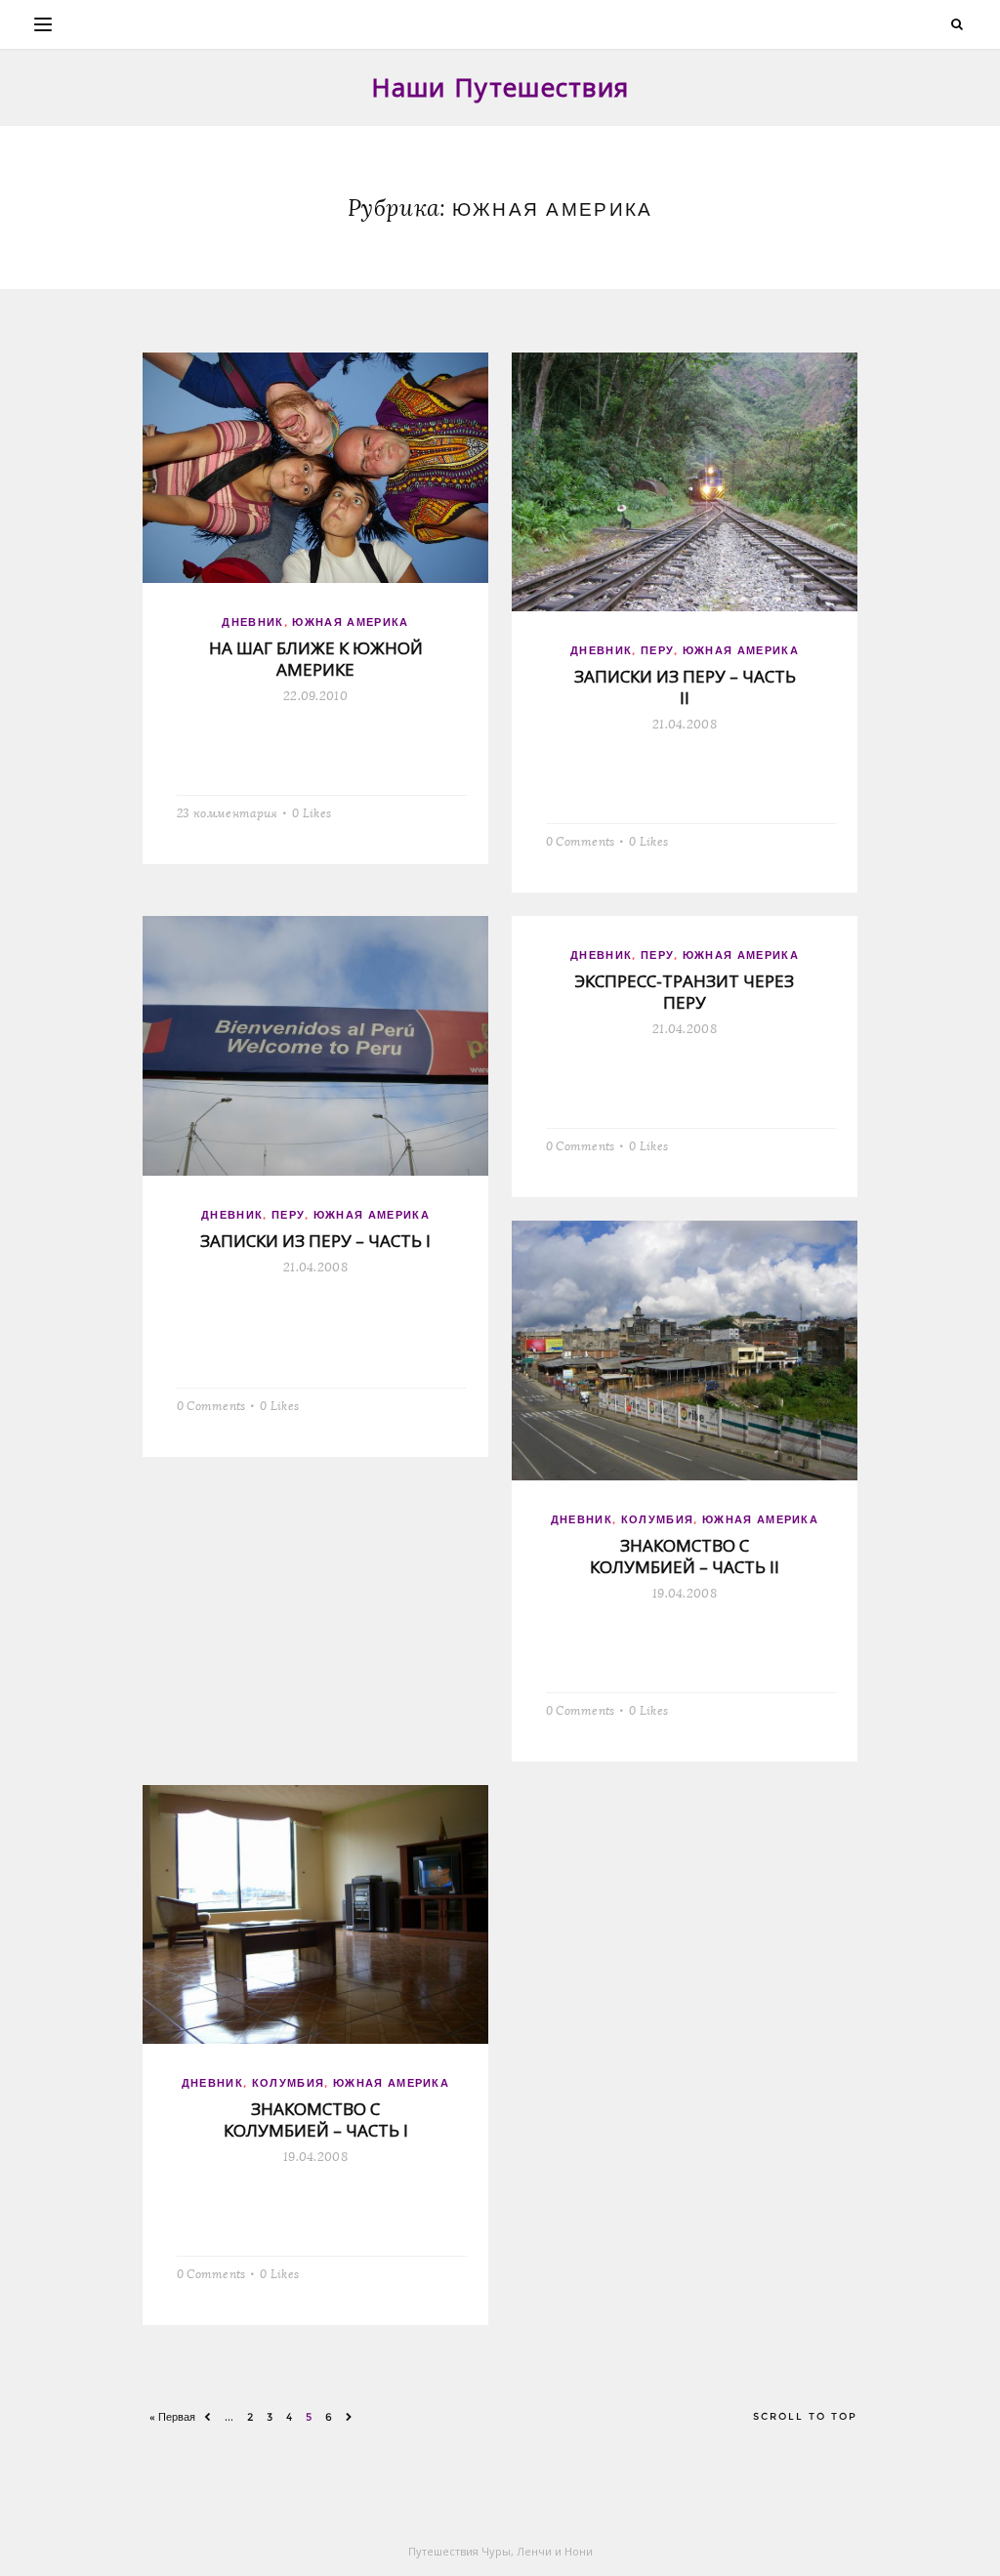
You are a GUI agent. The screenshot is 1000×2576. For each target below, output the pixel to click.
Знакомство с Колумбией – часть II (685, 1556)
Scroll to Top (805, 2416)
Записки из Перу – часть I (315, 1241)
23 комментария (227, 812)
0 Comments (580, 840)
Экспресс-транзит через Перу (685, 992)
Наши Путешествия (500, 87)
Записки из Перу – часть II (685, 687)
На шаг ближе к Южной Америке (316, 659)
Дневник (252, 622)
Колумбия (658, 1519)
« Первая (172, 2417)
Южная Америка (350, 622)
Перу (657, 650)
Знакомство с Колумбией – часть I (316, 2119)
